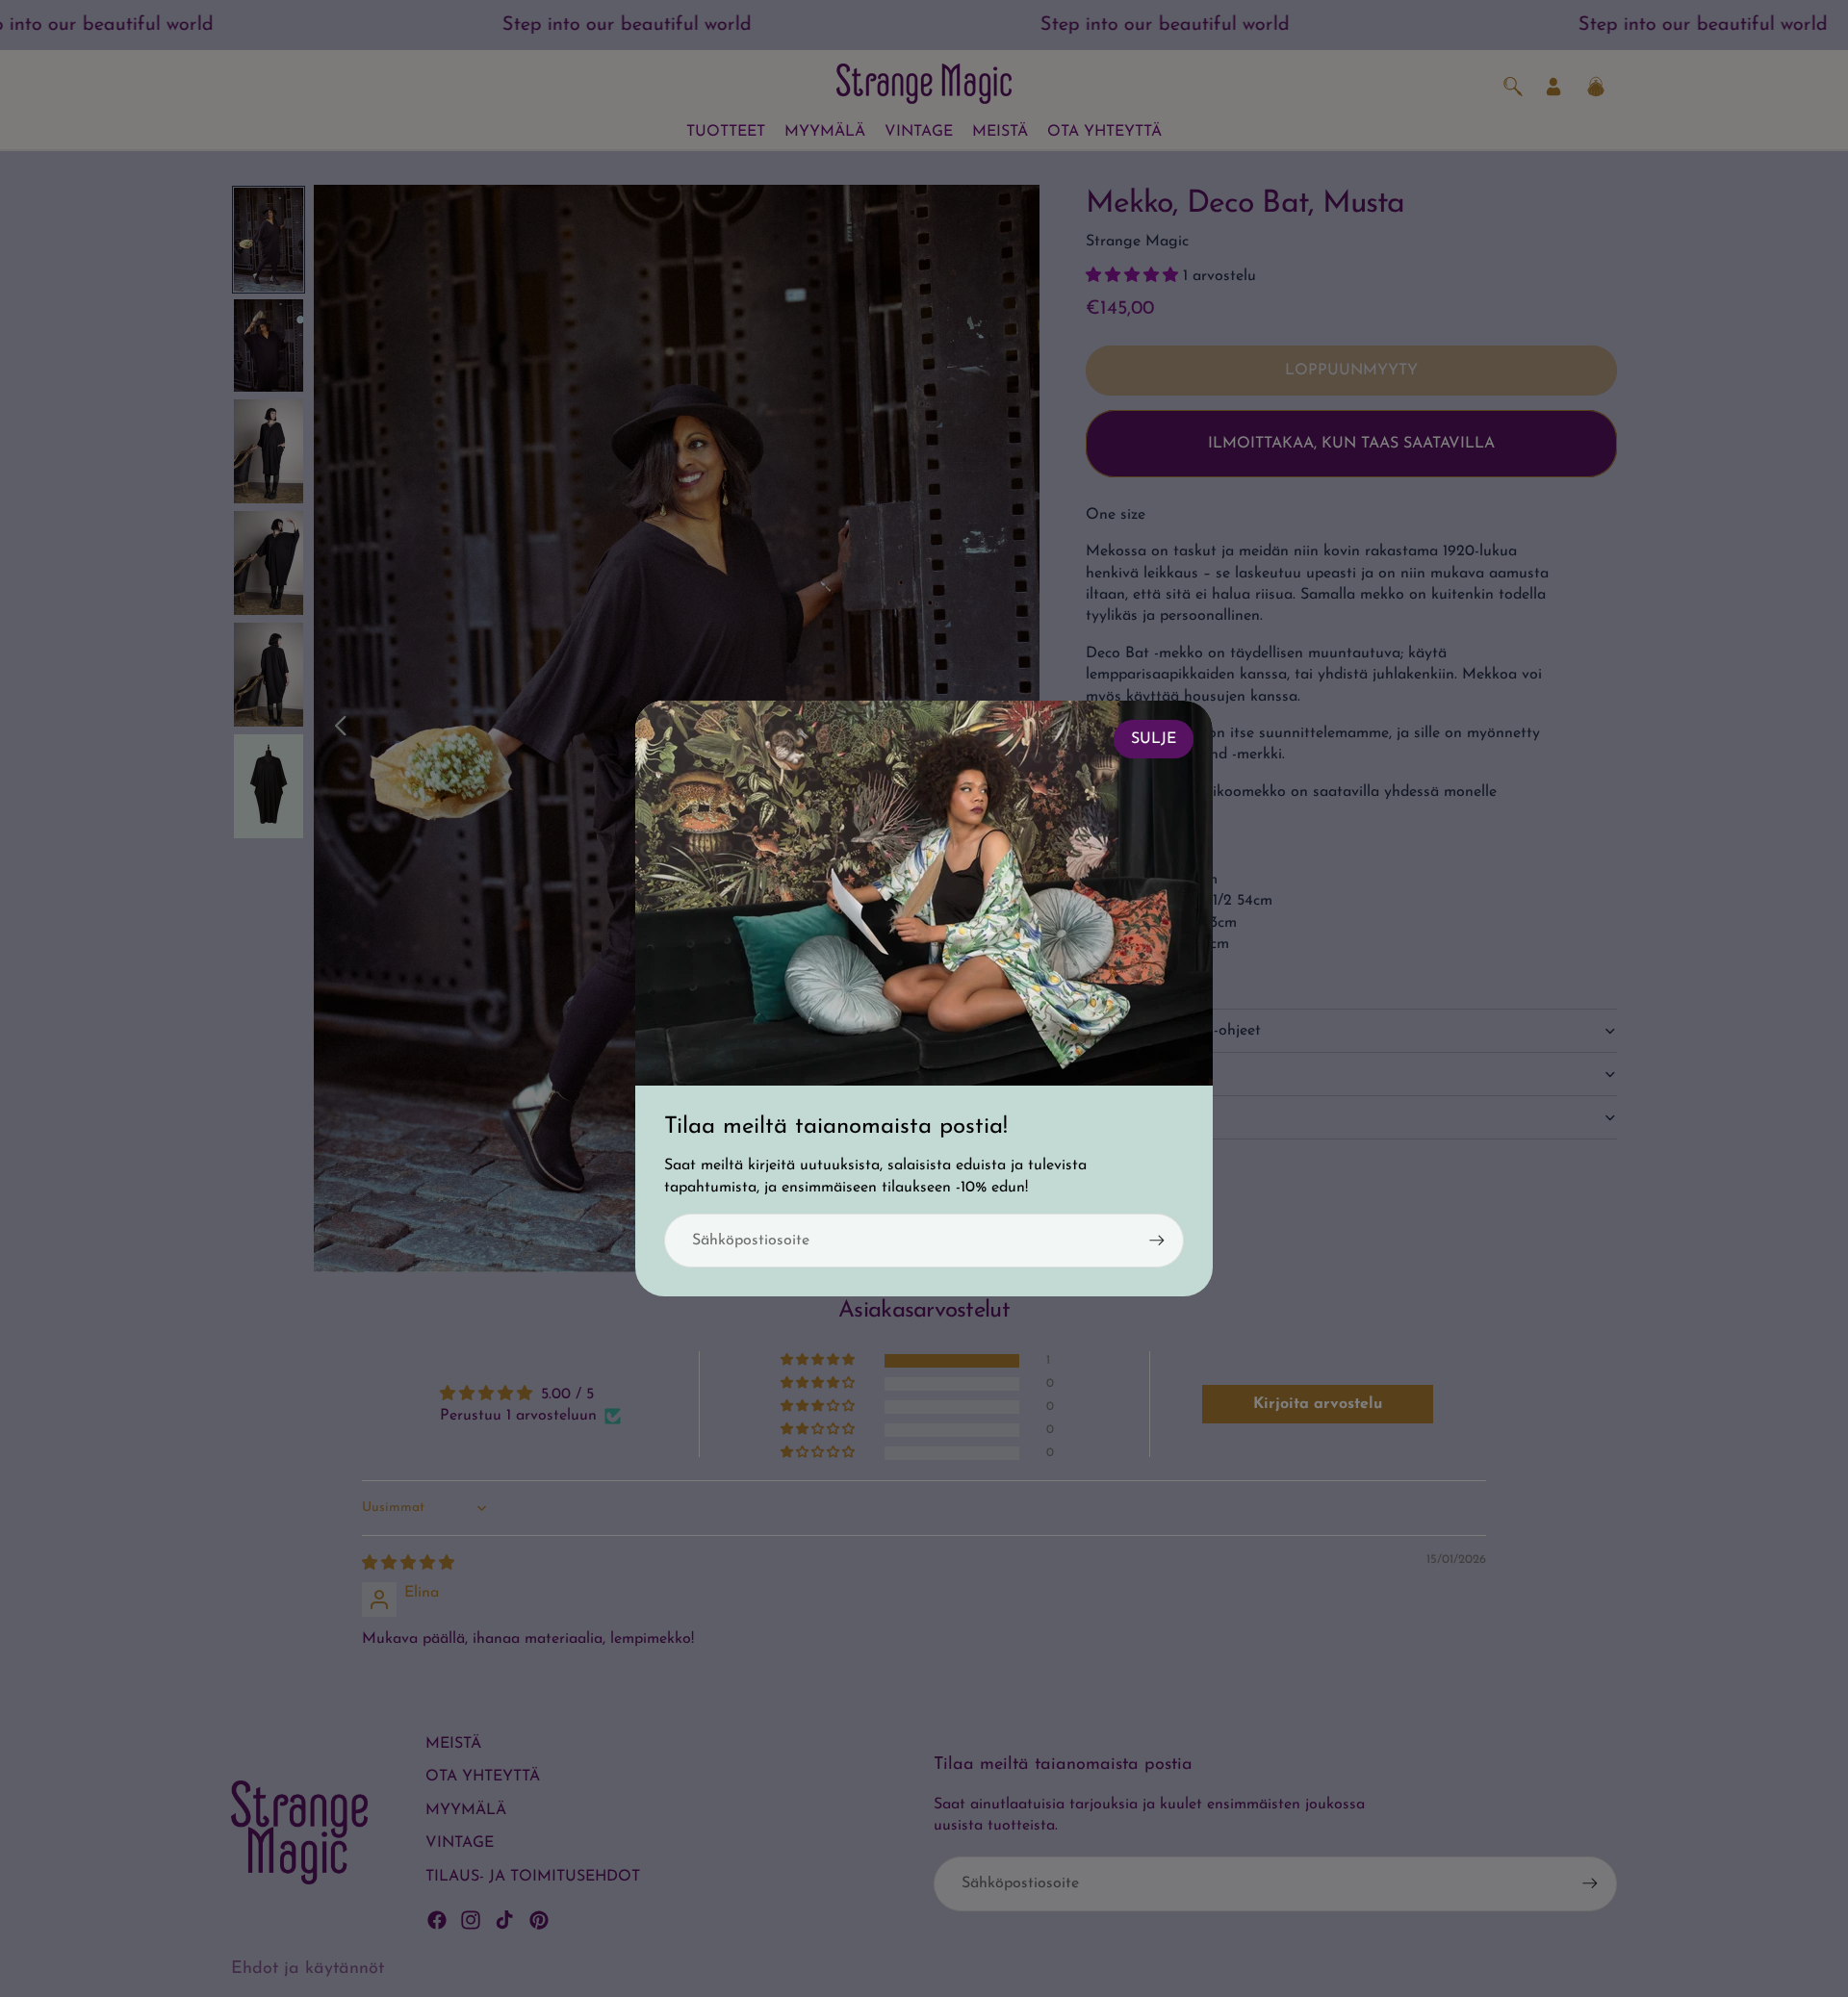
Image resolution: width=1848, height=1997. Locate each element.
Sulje (1154, 739)
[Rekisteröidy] (1157, 1241)
